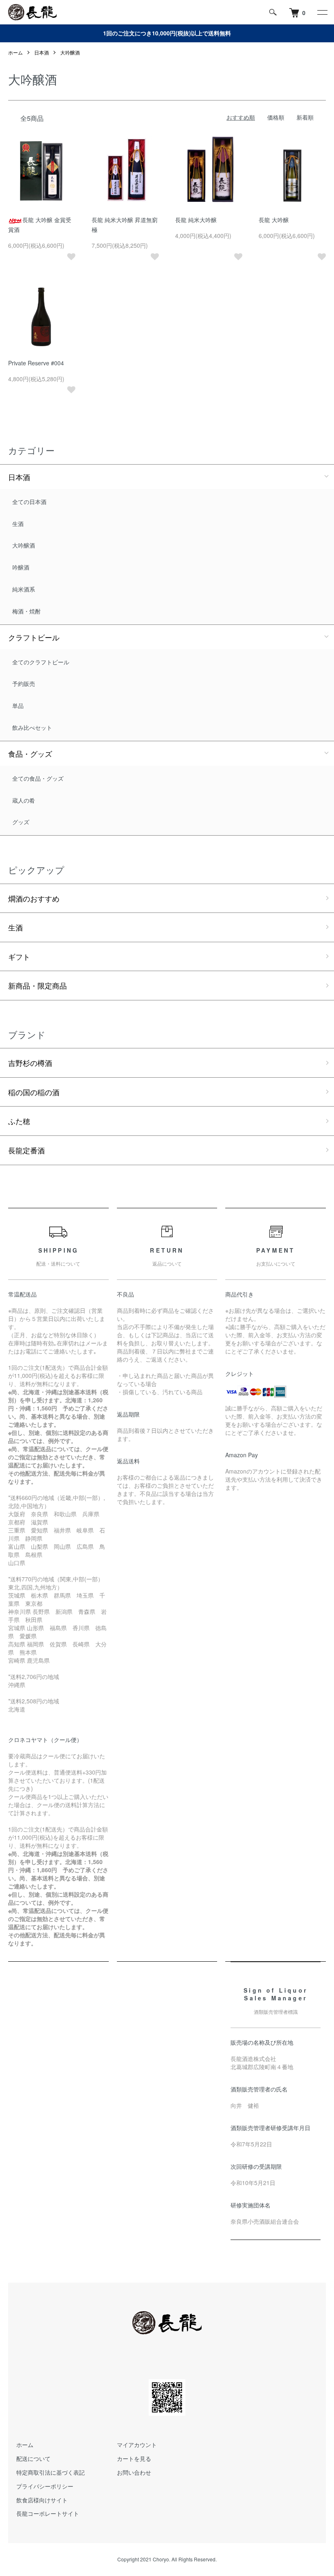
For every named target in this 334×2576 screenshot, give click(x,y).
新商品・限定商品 (37, 985)
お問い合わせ (134, 2472)
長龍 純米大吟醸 (196, 220)
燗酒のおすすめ (34, 898)
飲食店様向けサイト (42, 2500)
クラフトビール (34, 637)
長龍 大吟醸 (274, 220)
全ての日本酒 (29, 502)
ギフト (19, 956)
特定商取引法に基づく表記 (51, 2472)
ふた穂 (19, 1121)
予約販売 (24, 683)
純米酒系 (24, 589)
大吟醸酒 (70, 52)
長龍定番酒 (26, 1150)
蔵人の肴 (24, 800)
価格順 (276, 117)
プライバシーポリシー (45, 2486)
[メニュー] (322, 12)
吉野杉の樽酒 (30, 1063)
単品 (18, 705)
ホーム (15, 52)
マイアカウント (137, 2445)
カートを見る (134, 2458)
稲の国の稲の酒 (34, 1092)
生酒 (18, 524)
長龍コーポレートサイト (48, 2513)
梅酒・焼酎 (26, 611)
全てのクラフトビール (41, 662)
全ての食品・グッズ (38, 778)
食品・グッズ (30, 753)
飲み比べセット (32, 727)
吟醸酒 (21, 567)
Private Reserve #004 (36, 363)
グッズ (21, 822)
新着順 (305, 117)
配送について (33, 2458)
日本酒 (42, 52)
